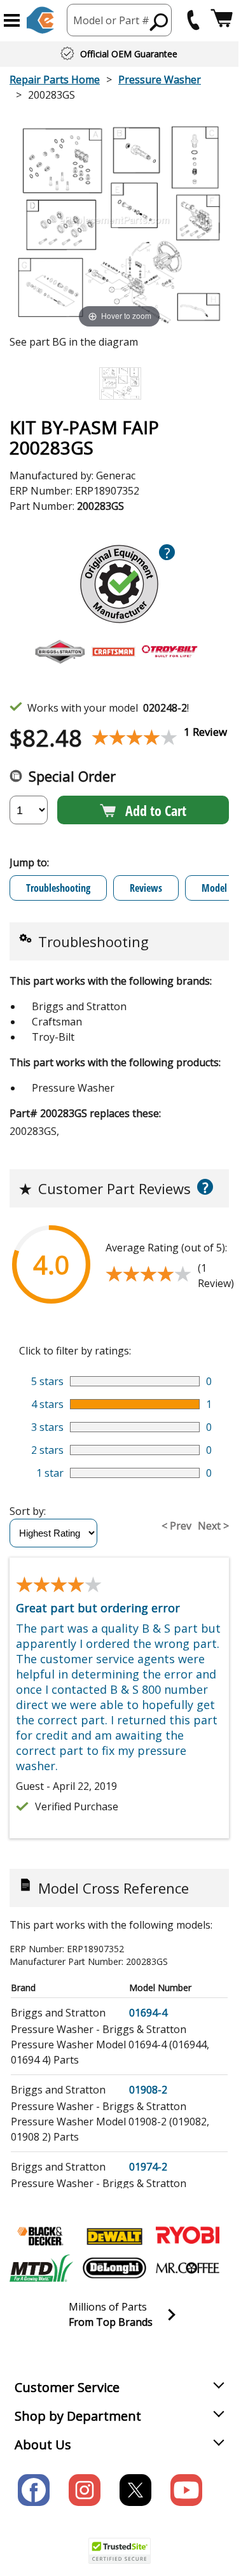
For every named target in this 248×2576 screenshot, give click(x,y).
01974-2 (148, 2167)
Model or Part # (111, 20)
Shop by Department (78, 2416)
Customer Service (67, 2387)
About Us (43, 2445)
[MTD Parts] (41, 2268)
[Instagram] (85, 2490)
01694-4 (148, 2013)
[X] (135, 2490)
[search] (159, 22)
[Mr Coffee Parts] (188, 2268)
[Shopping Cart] (222, 20)
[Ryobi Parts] (188, 2236)
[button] (12, 20)
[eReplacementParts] (40, 20)
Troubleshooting (58, 888)
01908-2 (148, 2090)
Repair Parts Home (55, 80)
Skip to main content (120, 10)
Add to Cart (156, 810)
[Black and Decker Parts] (41, 2236)
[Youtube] (186, 2490)
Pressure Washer (160, 80)
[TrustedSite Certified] (120, 2551)
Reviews (146, 888)
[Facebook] (34, 2490)
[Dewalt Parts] (114, 2236)
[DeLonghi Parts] (114, 2268)
